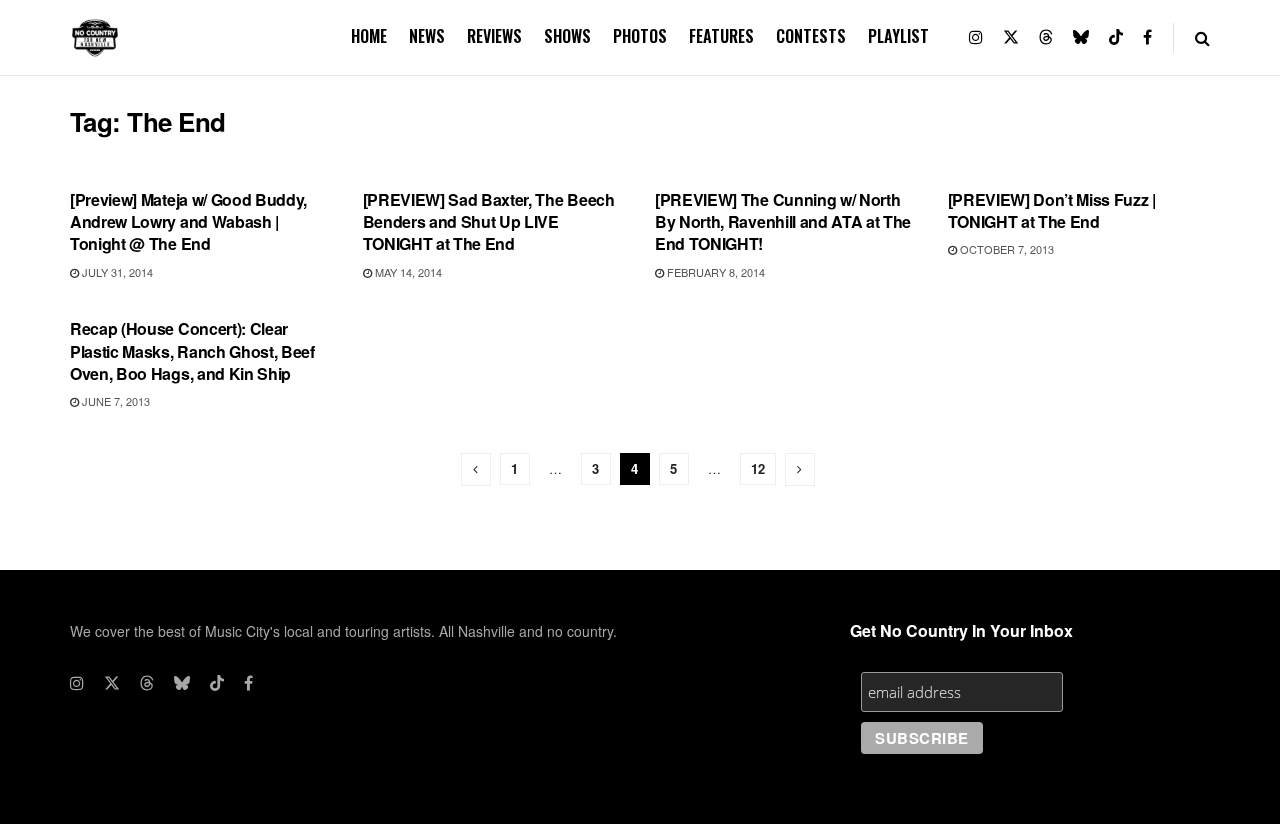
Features (721, 36)
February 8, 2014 (714, 272)
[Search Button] (1202, 37)
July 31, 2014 (116, 272)
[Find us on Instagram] (976, 37)
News (427, 36)
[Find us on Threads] (1046, 37)
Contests (811, 36)
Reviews (494, 36)
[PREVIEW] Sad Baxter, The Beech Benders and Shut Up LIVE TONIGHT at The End (489, 222)
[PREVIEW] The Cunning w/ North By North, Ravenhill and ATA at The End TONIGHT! (783, 222)
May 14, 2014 (407, 272)
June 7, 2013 (114, 401)
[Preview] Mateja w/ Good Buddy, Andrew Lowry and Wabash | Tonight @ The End (188, 222)
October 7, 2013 (1005, 249)
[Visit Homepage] (95, 38)
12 (758, 468)
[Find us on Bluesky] (1081, 37)
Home (369, 36)
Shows (567, 36)
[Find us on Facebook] (1147, 37)
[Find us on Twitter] (1011, 37)
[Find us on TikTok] (1116, 37)
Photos (640, 36)
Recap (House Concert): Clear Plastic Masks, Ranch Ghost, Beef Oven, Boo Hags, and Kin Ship (192, 351)
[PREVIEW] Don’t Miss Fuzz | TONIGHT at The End (1052, 210)
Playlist (898, 36)
